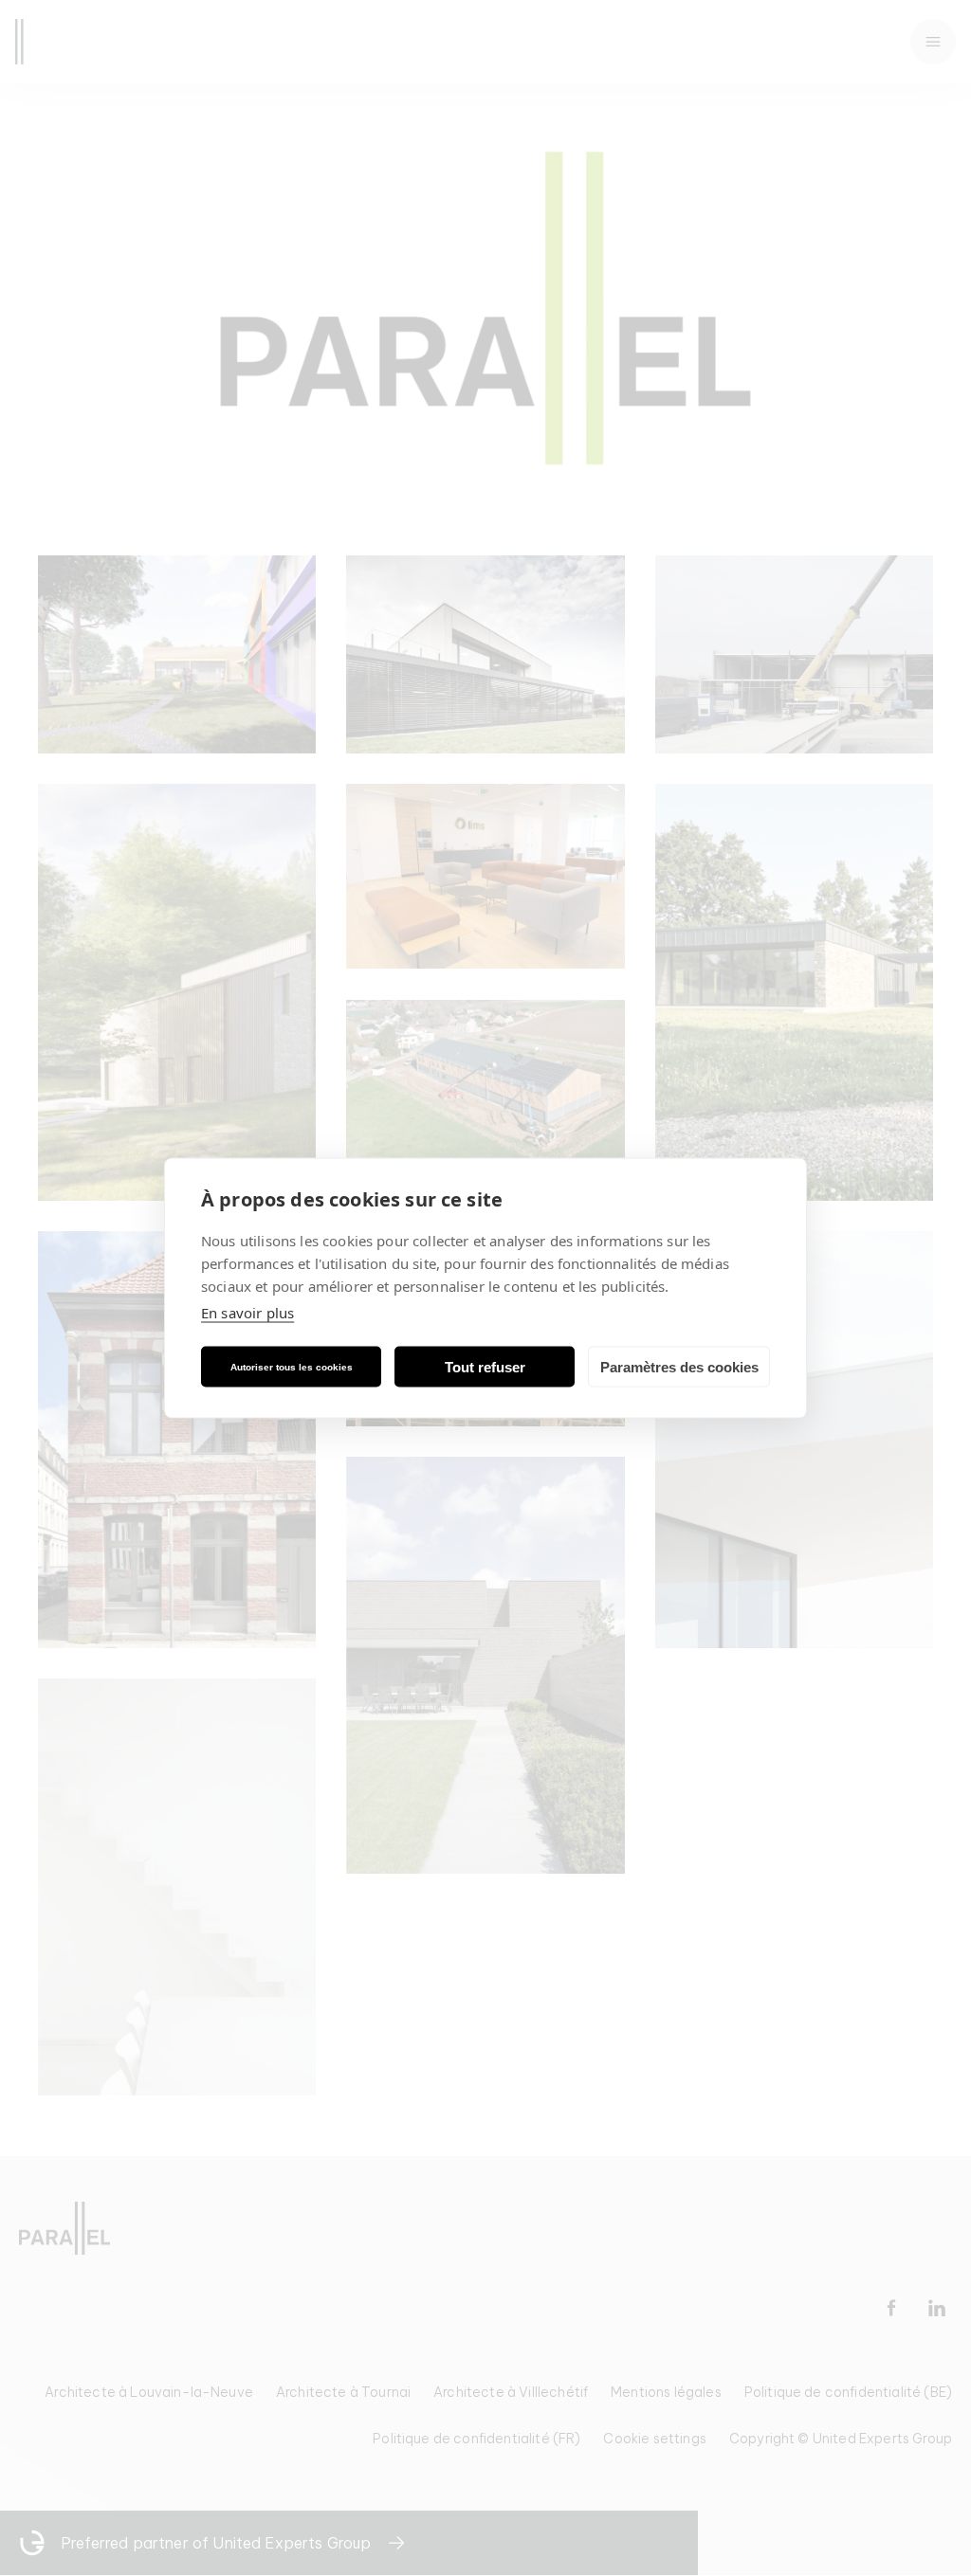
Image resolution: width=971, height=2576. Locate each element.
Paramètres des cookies (679, 1366)
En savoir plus (247, 1313)
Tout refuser (485, 1366)
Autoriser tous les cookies (292, 1366)
